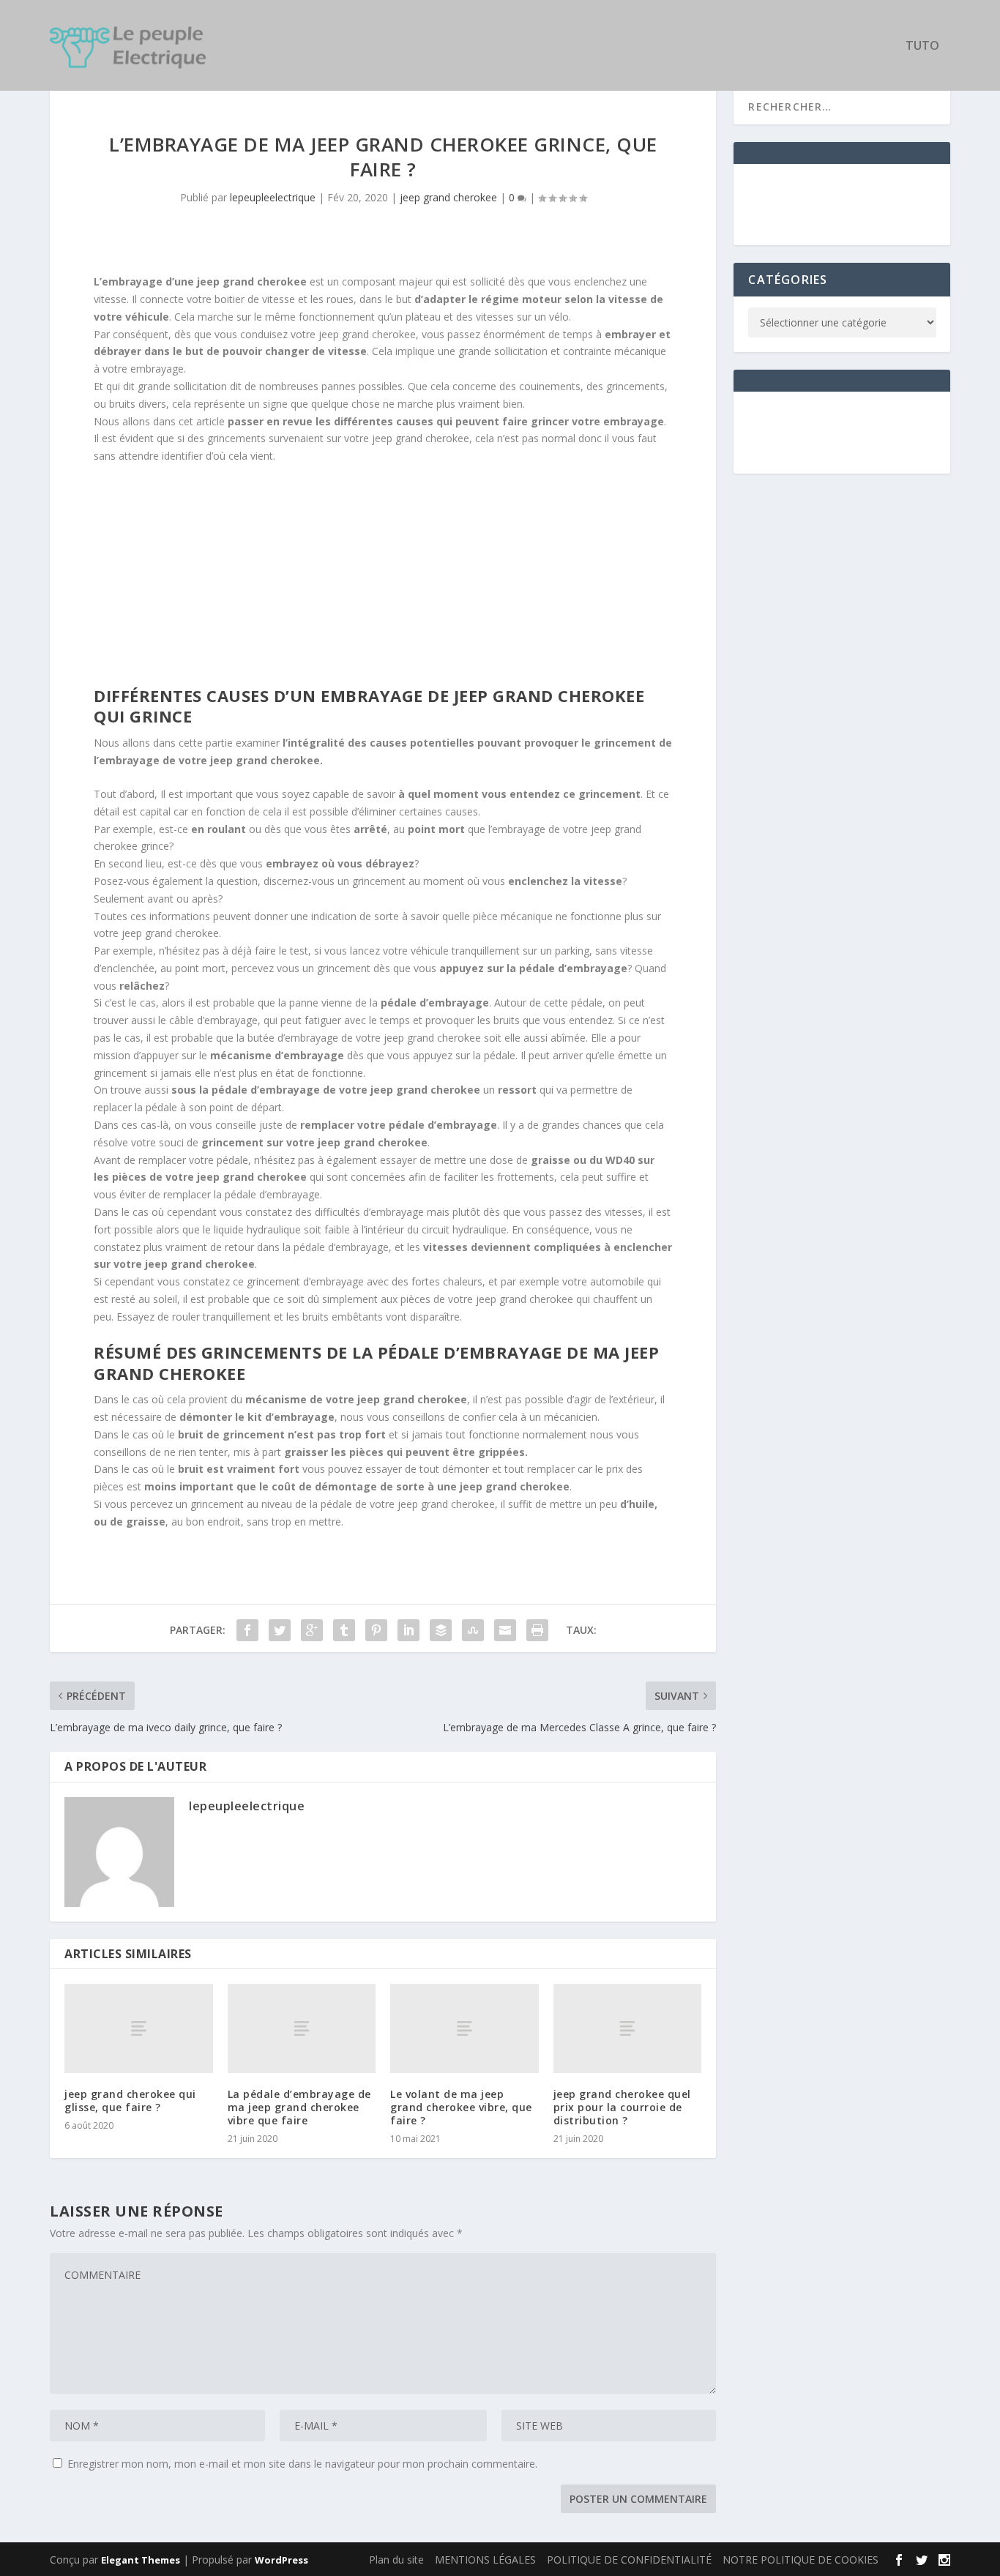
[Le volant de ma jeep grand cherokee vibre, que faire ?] (464, 2028)
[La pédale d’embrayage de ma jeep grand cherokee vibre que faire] (302, 2028)
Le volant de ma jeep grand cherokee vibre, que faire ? (461, 2107)
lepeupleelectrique (273, 197)
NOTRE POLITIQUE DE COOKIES (801, 2560)
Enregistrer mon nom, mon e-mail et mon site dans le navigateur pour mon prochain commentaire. (302, 2464)
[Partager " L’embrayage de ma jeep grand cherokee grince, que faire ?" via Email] (505, 1630)
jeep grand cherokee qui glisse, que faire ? (130, 2101)
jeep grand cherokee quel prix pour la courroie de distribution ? (622, 2107)
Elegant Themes (141, 2560)
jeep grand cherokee (448, 197)
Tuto (922, 46)
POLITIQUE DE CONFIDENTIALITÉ (629, 2560)
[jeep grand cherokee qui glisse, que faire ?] (139, 2028)
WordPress (281, 2560)
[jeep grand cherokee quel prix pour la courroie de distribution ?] (628, 2028)
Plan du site (396, 2560)
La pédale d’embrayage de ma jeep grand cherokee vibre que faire (299, 2107)
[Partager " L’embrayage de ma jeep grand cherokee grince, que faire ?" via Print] (537, 1630)
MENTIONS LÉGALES (485, 2560)
